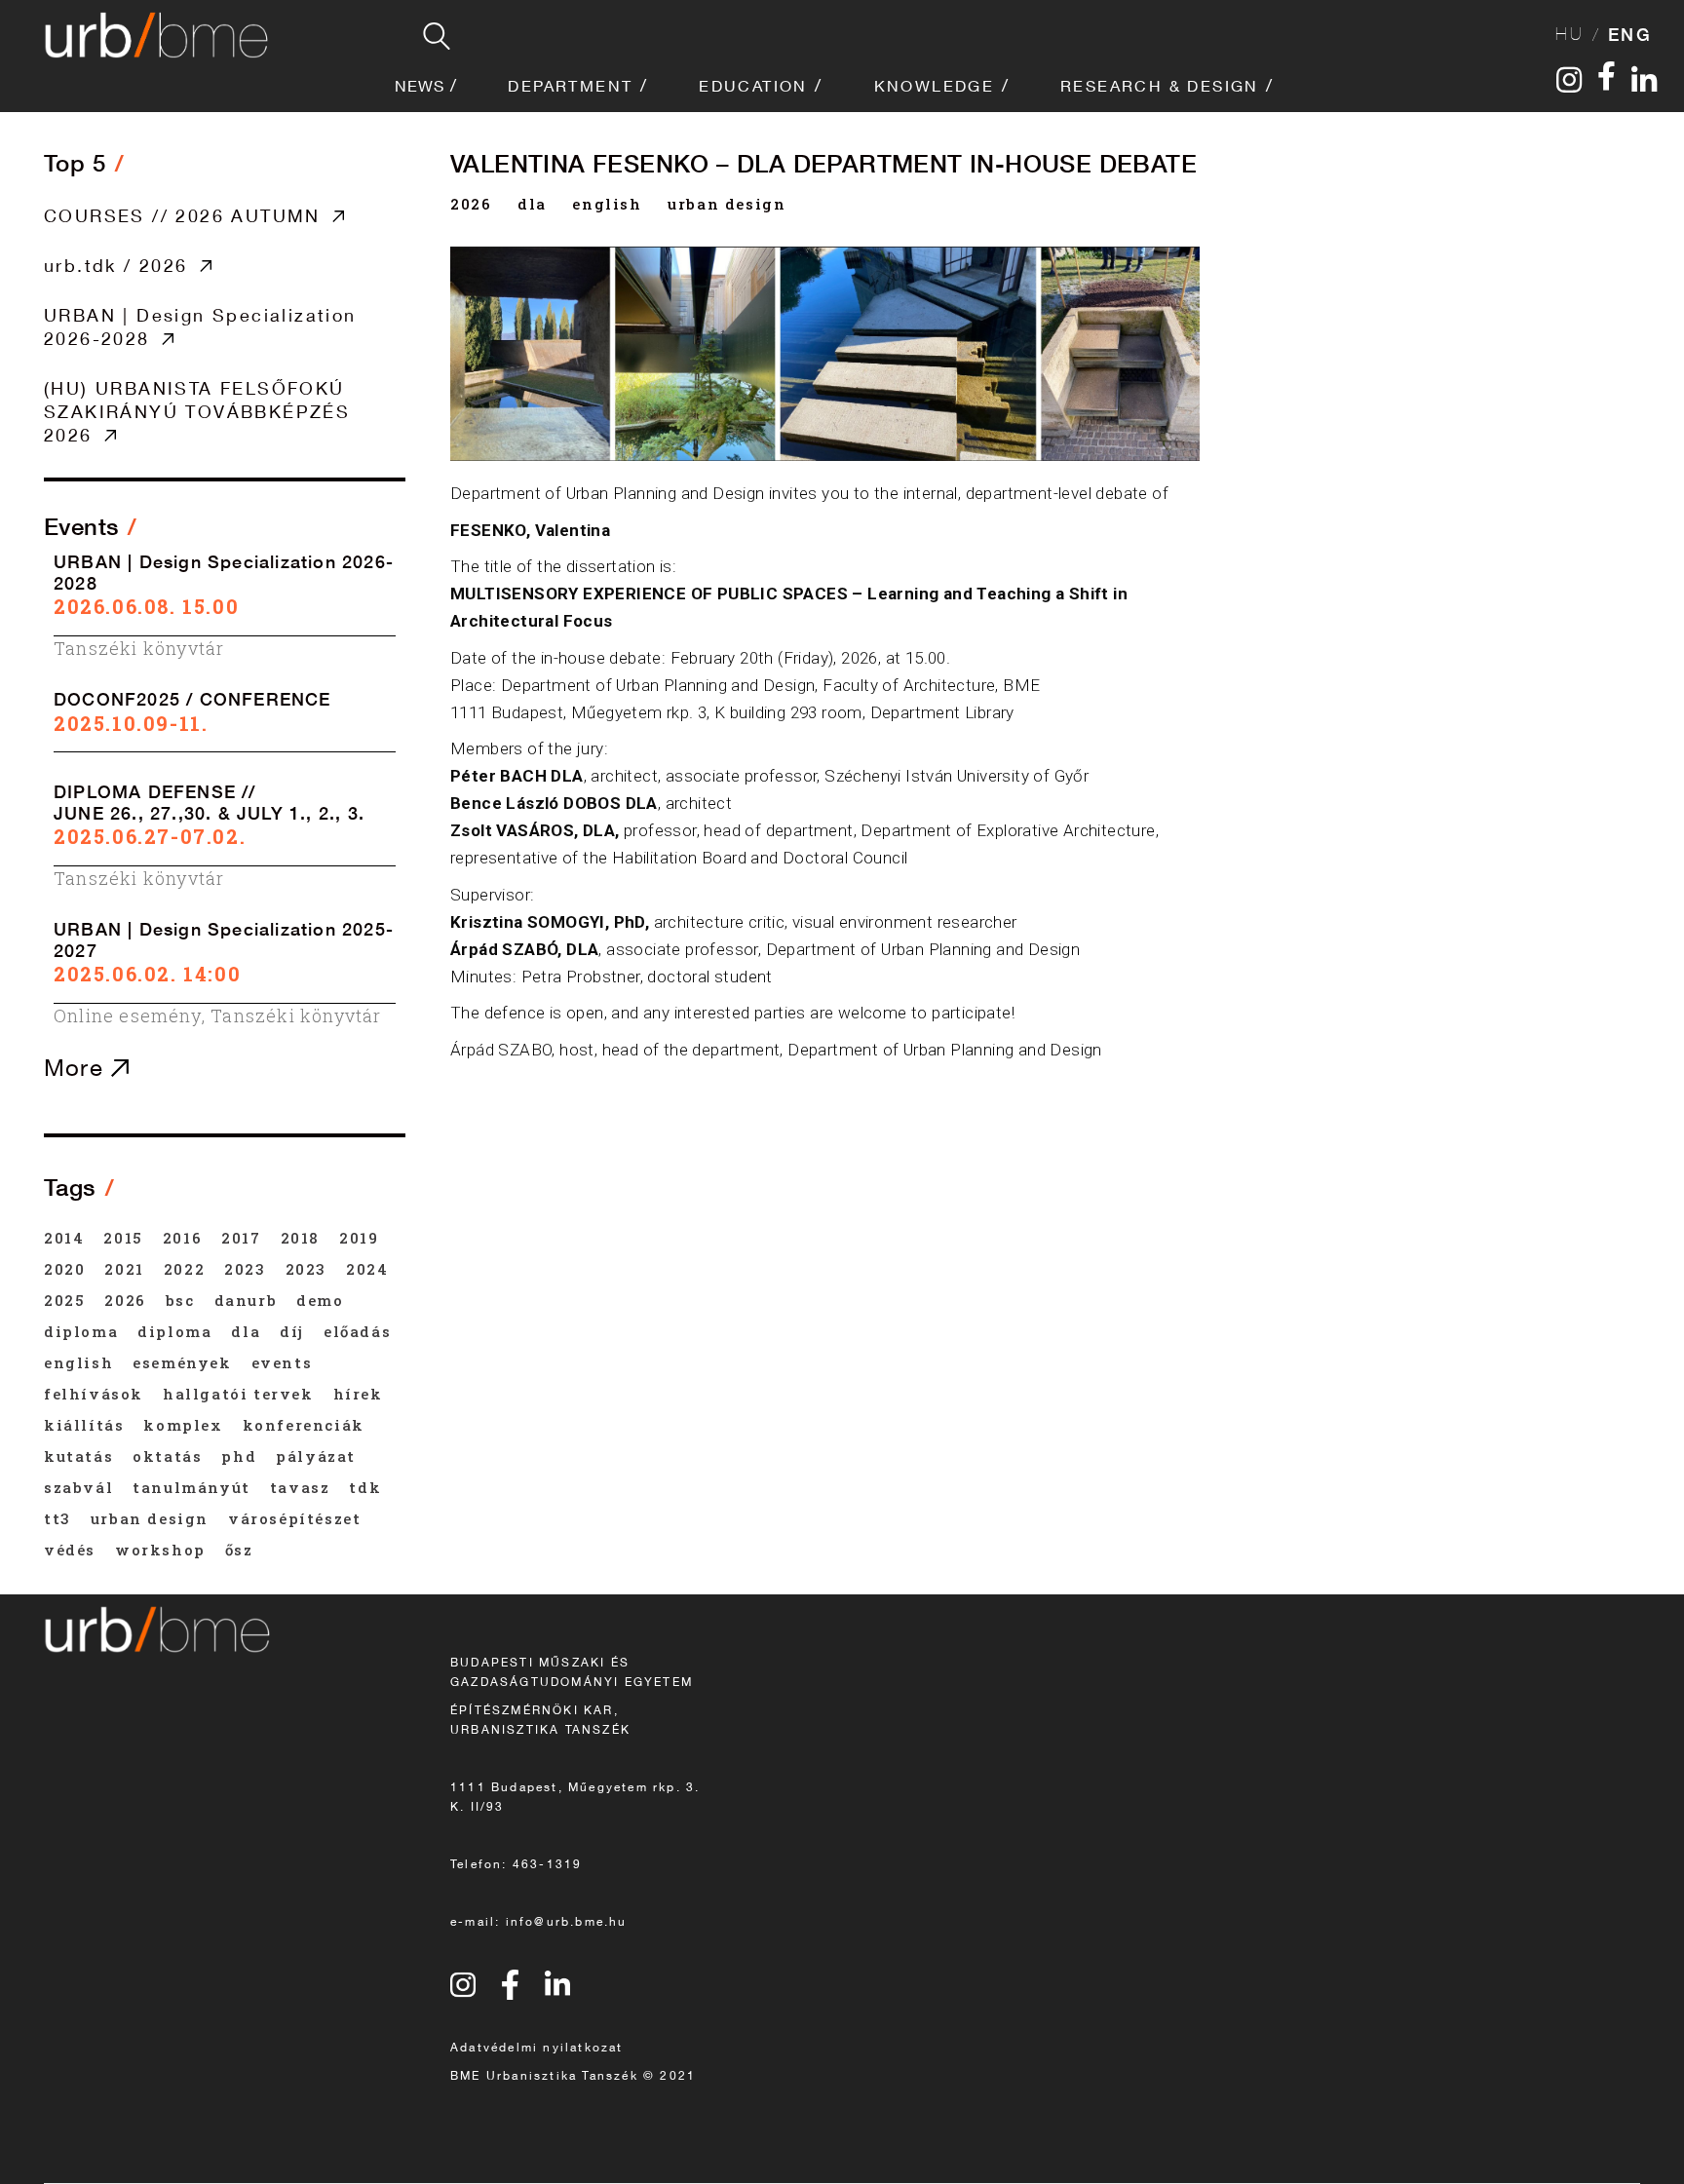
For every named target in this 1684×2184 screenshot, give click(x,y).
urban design (727, 204)
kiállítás (84, 1425)
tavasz (300, 1487)
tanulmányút (191, 1487)
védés (70, 1550)
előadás (357, 1331)
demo (320, 1300)
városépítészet (294, 1518)
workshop (160, 1550)
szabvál (78, 1487)
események (182, 1362)
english (607, 204)
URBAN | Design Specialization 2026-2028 (200, 326)
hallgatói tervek (238, 1394)
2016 (182, 1238)
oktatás (167, 1456)
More (77, 1067)
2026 (471, 204)
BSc (180, 1300)
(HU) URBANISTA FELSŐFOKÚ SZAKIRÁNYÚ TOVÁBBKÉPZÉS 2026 (197, 411)
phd (239, 1456)
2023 (245, 1269)
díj (292, 1331)
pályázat (316, 1456)
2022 (184, 1269)
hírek (358, 1394)
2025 (64, 1300)
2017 (241, 1238)
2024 (367, 1269)
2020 (64, 1269)
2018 (300, 1238)
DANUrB (246, 1300)
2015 (123, 1238)
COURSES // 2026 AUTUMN (182, 215)
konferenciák (304, 1425)
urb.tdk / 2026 (116, 265)
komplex (183, 1425)
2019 (359, 1238)
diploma (81, 1331)
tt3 (57, 1518)
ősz (239, 1550)
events (282, 1362)
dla (532, 204)
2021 (124, 1269)
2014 (64, 1238)
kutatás (78, 1456)
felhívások (94, 1394)
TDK (365, 1487)
